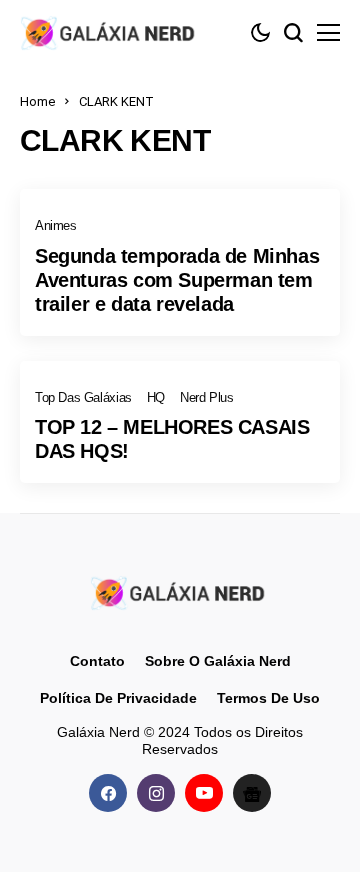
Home (37, 101)
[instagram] (156, 793)
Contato (97, 661)
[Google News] (252, 793)
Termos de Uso (268, 698)
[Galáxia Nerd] (110, 32)
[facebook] (108, 793)
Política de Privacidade (118, 698)
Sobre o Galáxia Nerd (218, 661)
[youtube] (204, 793)
